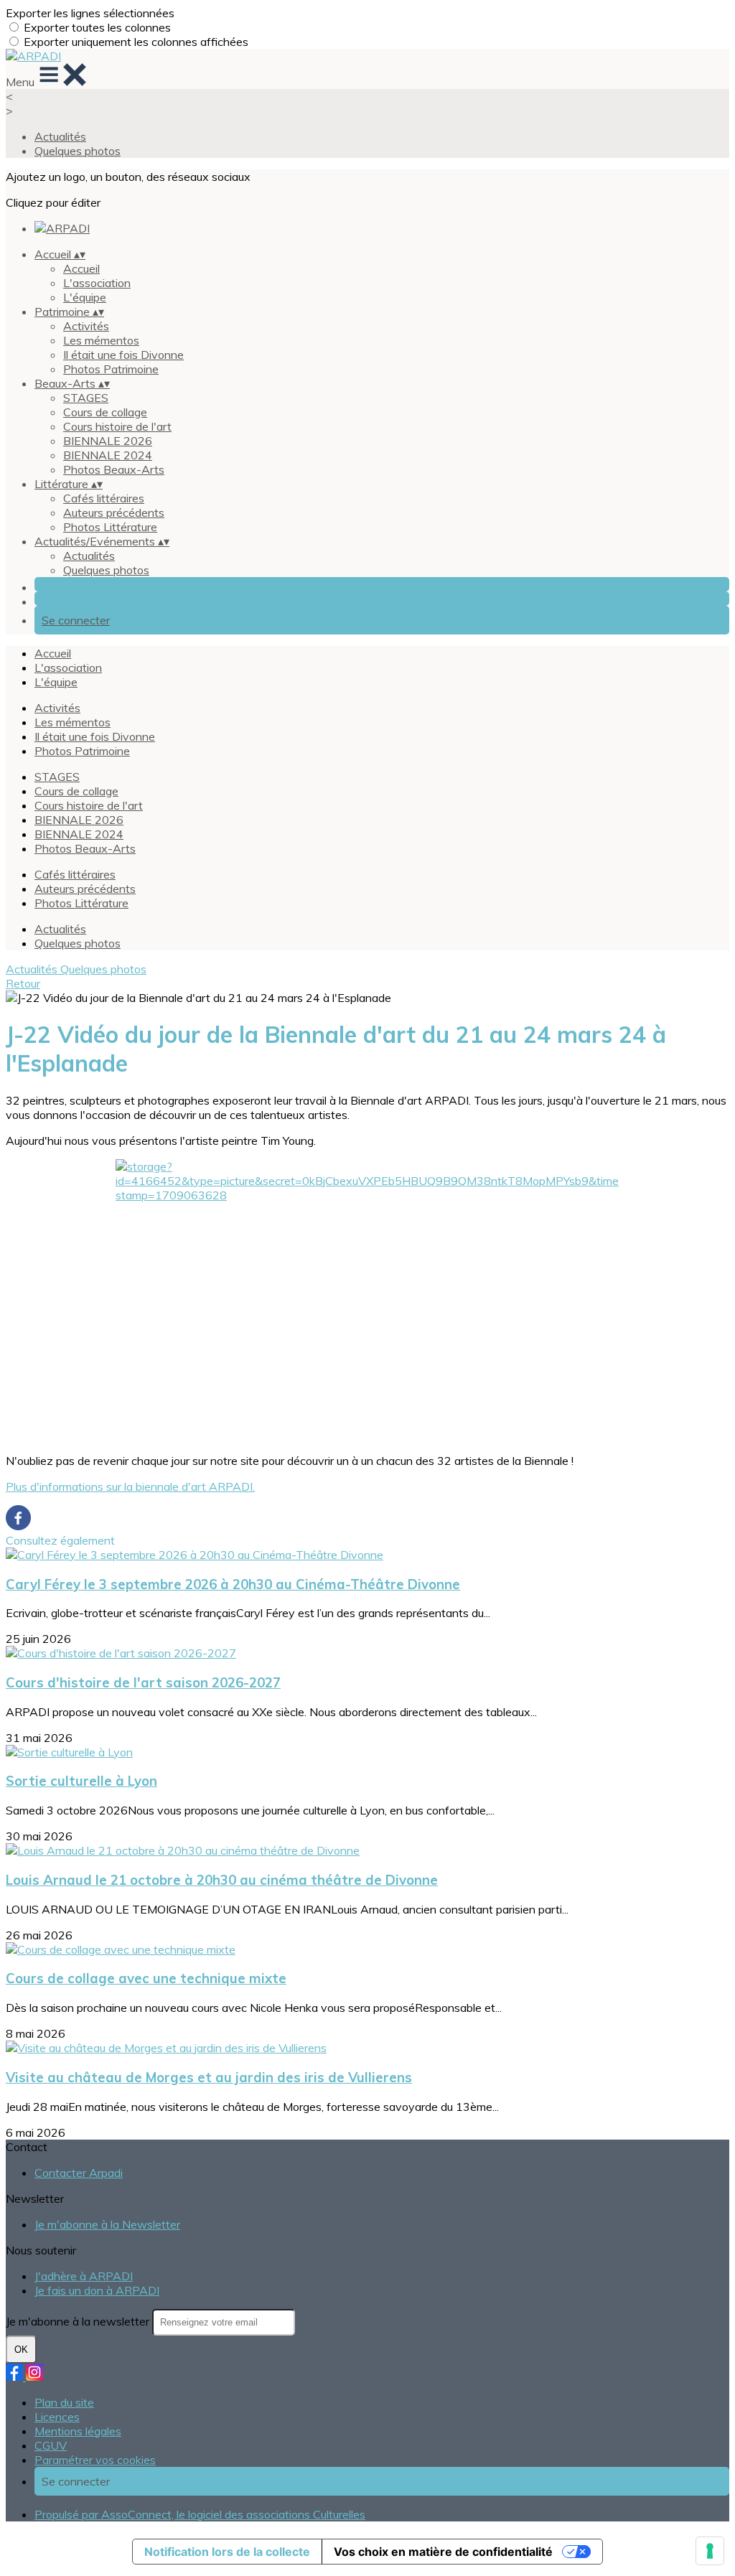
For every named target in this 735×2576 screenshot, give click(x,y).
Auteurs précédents (114, 512)
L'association (97, 283)
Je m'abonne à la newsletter (79, 2321)
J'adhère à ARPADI (84, 2276)
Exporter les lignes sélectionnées (90, 13)
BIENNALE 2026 (108, 441)
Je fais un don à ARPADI (97, 2290)
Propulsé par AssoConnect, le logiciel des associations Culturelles (200, 2514)
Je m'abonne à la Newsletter (107, 2224)
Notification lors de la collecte (227, 2552)
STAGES (86, 398)
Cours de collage (105, 412)
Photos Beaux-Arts (114, 469)
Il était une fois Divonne (123, 355)
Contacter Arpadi (79, 2173)
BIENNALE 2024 (108, 455)
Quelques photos (78, 151)
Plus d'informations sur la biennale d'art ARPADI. (130, 1486)
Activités (86, 326)
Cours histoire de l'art (117, 426)
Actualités (60, 136)
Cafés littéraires (104, 498)
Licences (57, 2417)
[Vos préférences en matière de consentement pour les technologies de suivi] (710, 2551)
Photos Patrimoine (111, 369)
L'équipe (85, 297)
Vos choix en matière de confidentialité (443, 2552)
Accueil (81, 268)
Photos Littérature (110, 527)
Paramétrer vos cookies (95, 2460)
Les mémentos (101, 340)
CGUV (51, 2445)
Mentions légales (78, 2431)
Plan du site (64, 2402)
